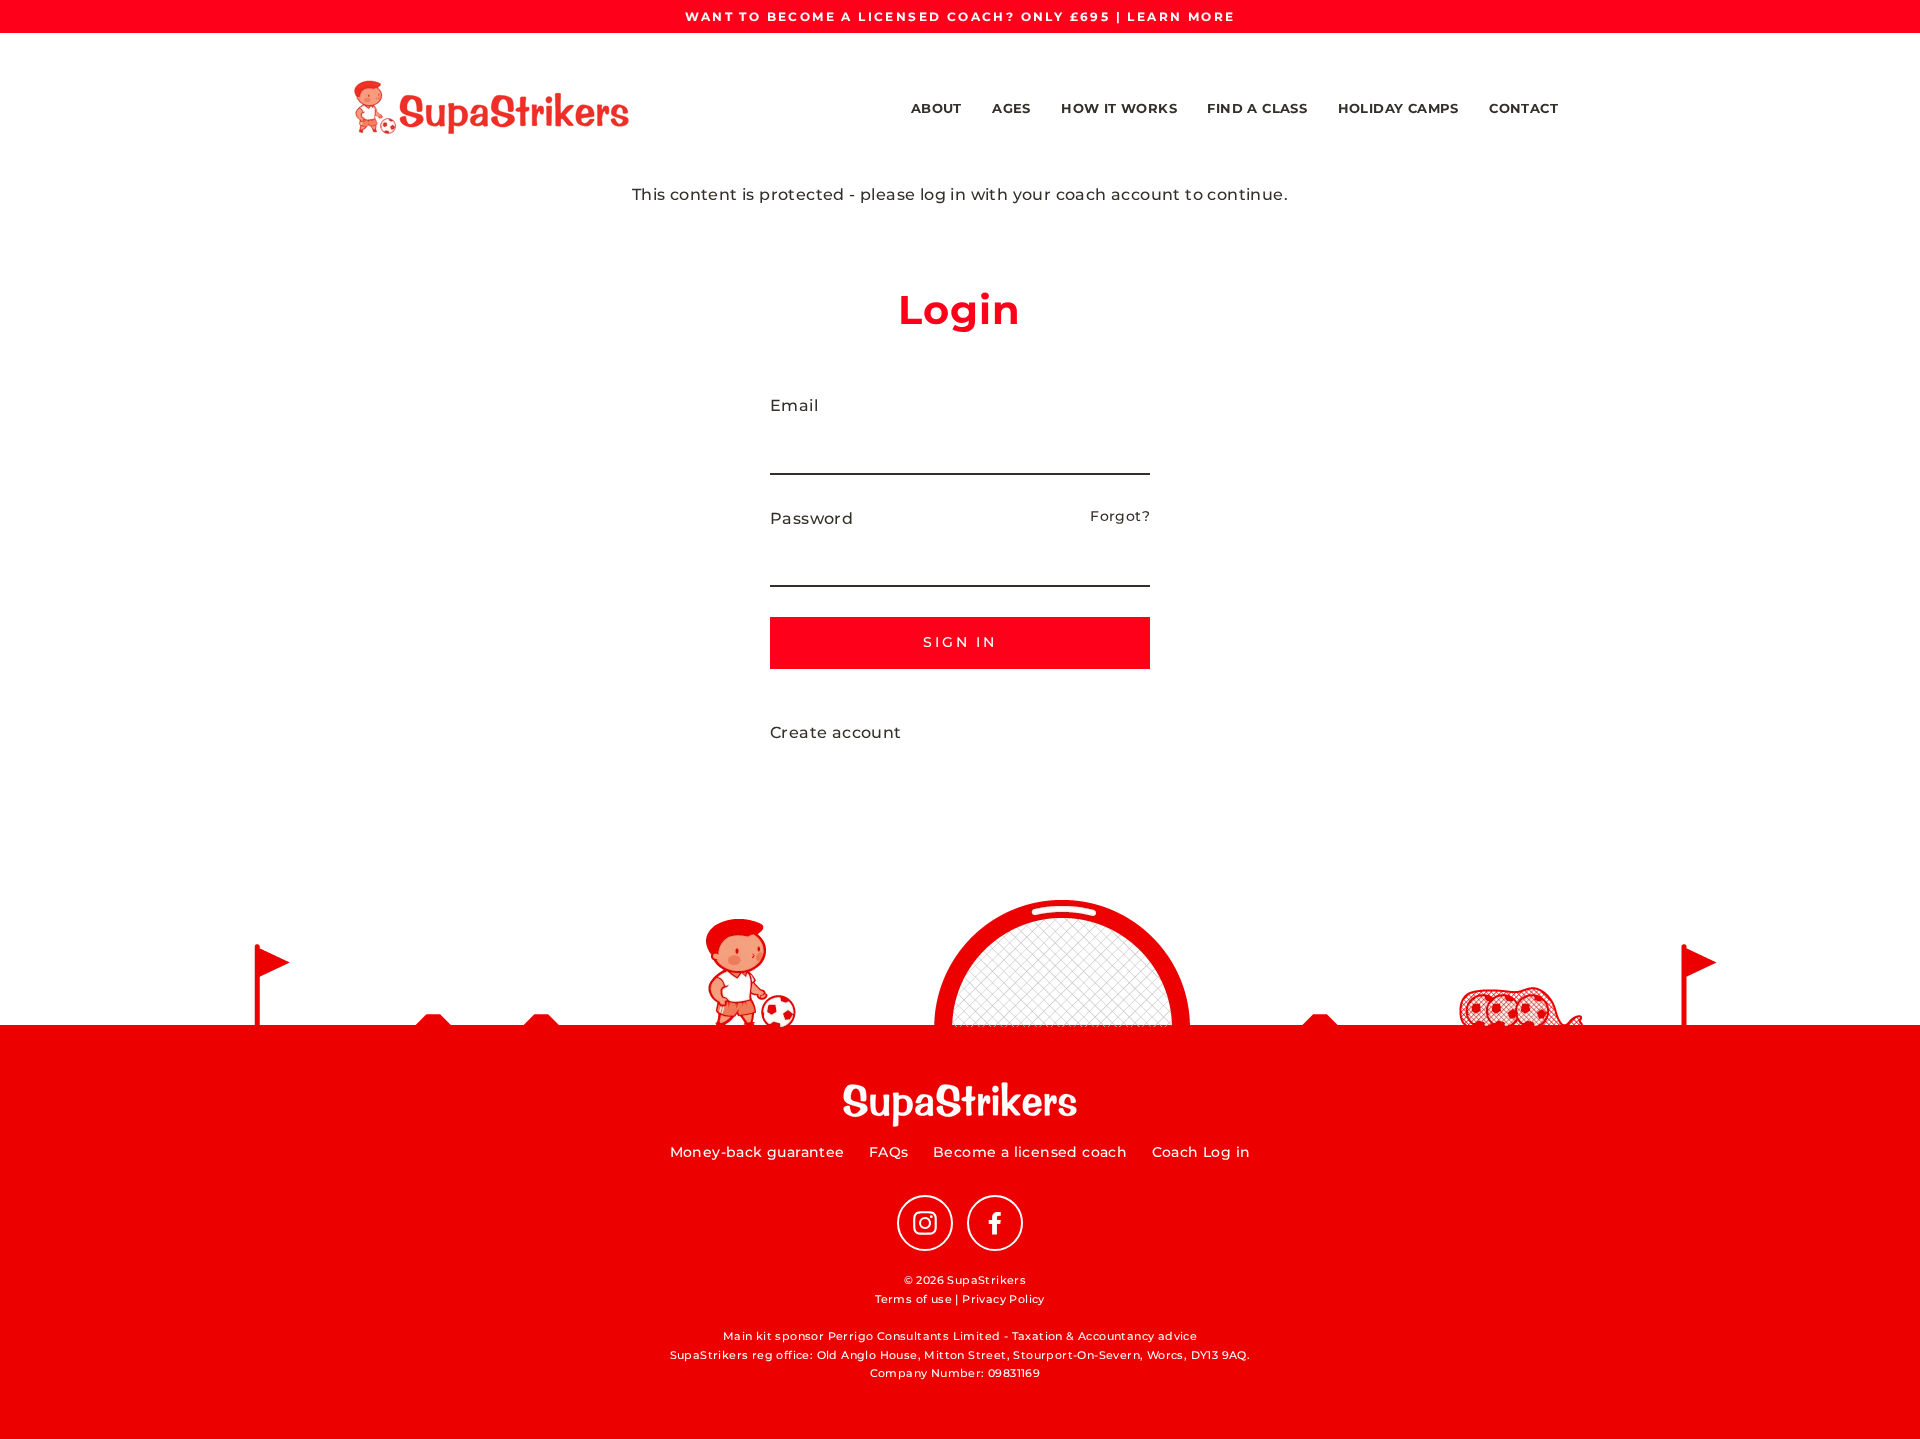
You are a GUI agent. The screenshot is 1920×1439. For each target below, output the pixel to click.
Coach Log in (1201, 1152)
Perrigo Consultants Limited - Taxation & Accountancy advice (1013, 1336)
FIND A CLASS (1257, 108)
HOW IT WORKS (1119, 108)
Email (794, 405)
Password (811, 518)
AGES (1011, 108)
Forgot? (1120, 516)
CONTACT (1523, 108)
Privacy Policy (1003, 1299)
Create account (836, 732)
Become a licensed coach (1030, 1152)
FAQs (889, 1152)
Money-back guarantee (757, 1152)
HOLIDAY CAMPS (1398, 108)
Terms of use (913, 1299)
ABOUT (936, 108)
